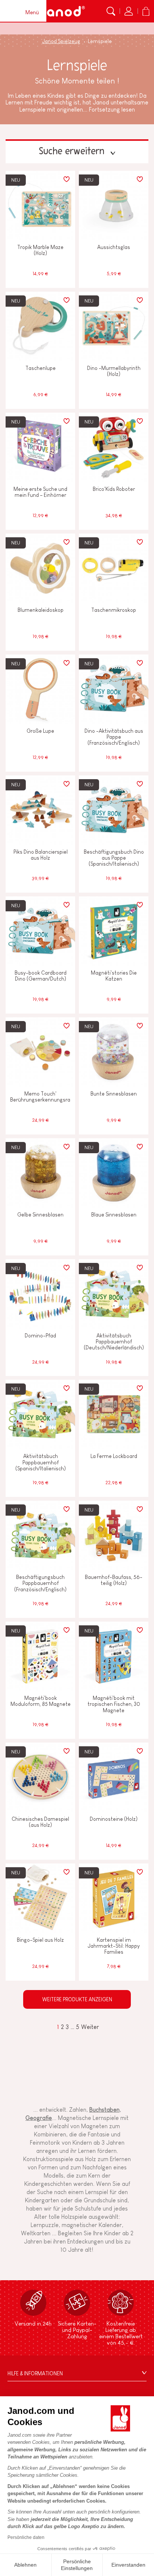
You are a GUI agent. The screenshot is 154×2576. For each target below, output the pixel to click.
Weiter (90, 2027)
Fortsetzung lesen (112, 110)
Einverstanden (128, 2565)
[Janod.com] (61, 11)
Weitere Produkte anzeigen (77, 1999)
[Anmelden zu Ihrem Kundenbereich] (129, 11)
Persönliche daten (26, 2537)
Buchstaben (104, 2110)
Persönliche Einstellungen (77, 2565)
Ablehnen (25, 2565)
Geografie (39, 2118)
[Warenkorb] (146, 11)
